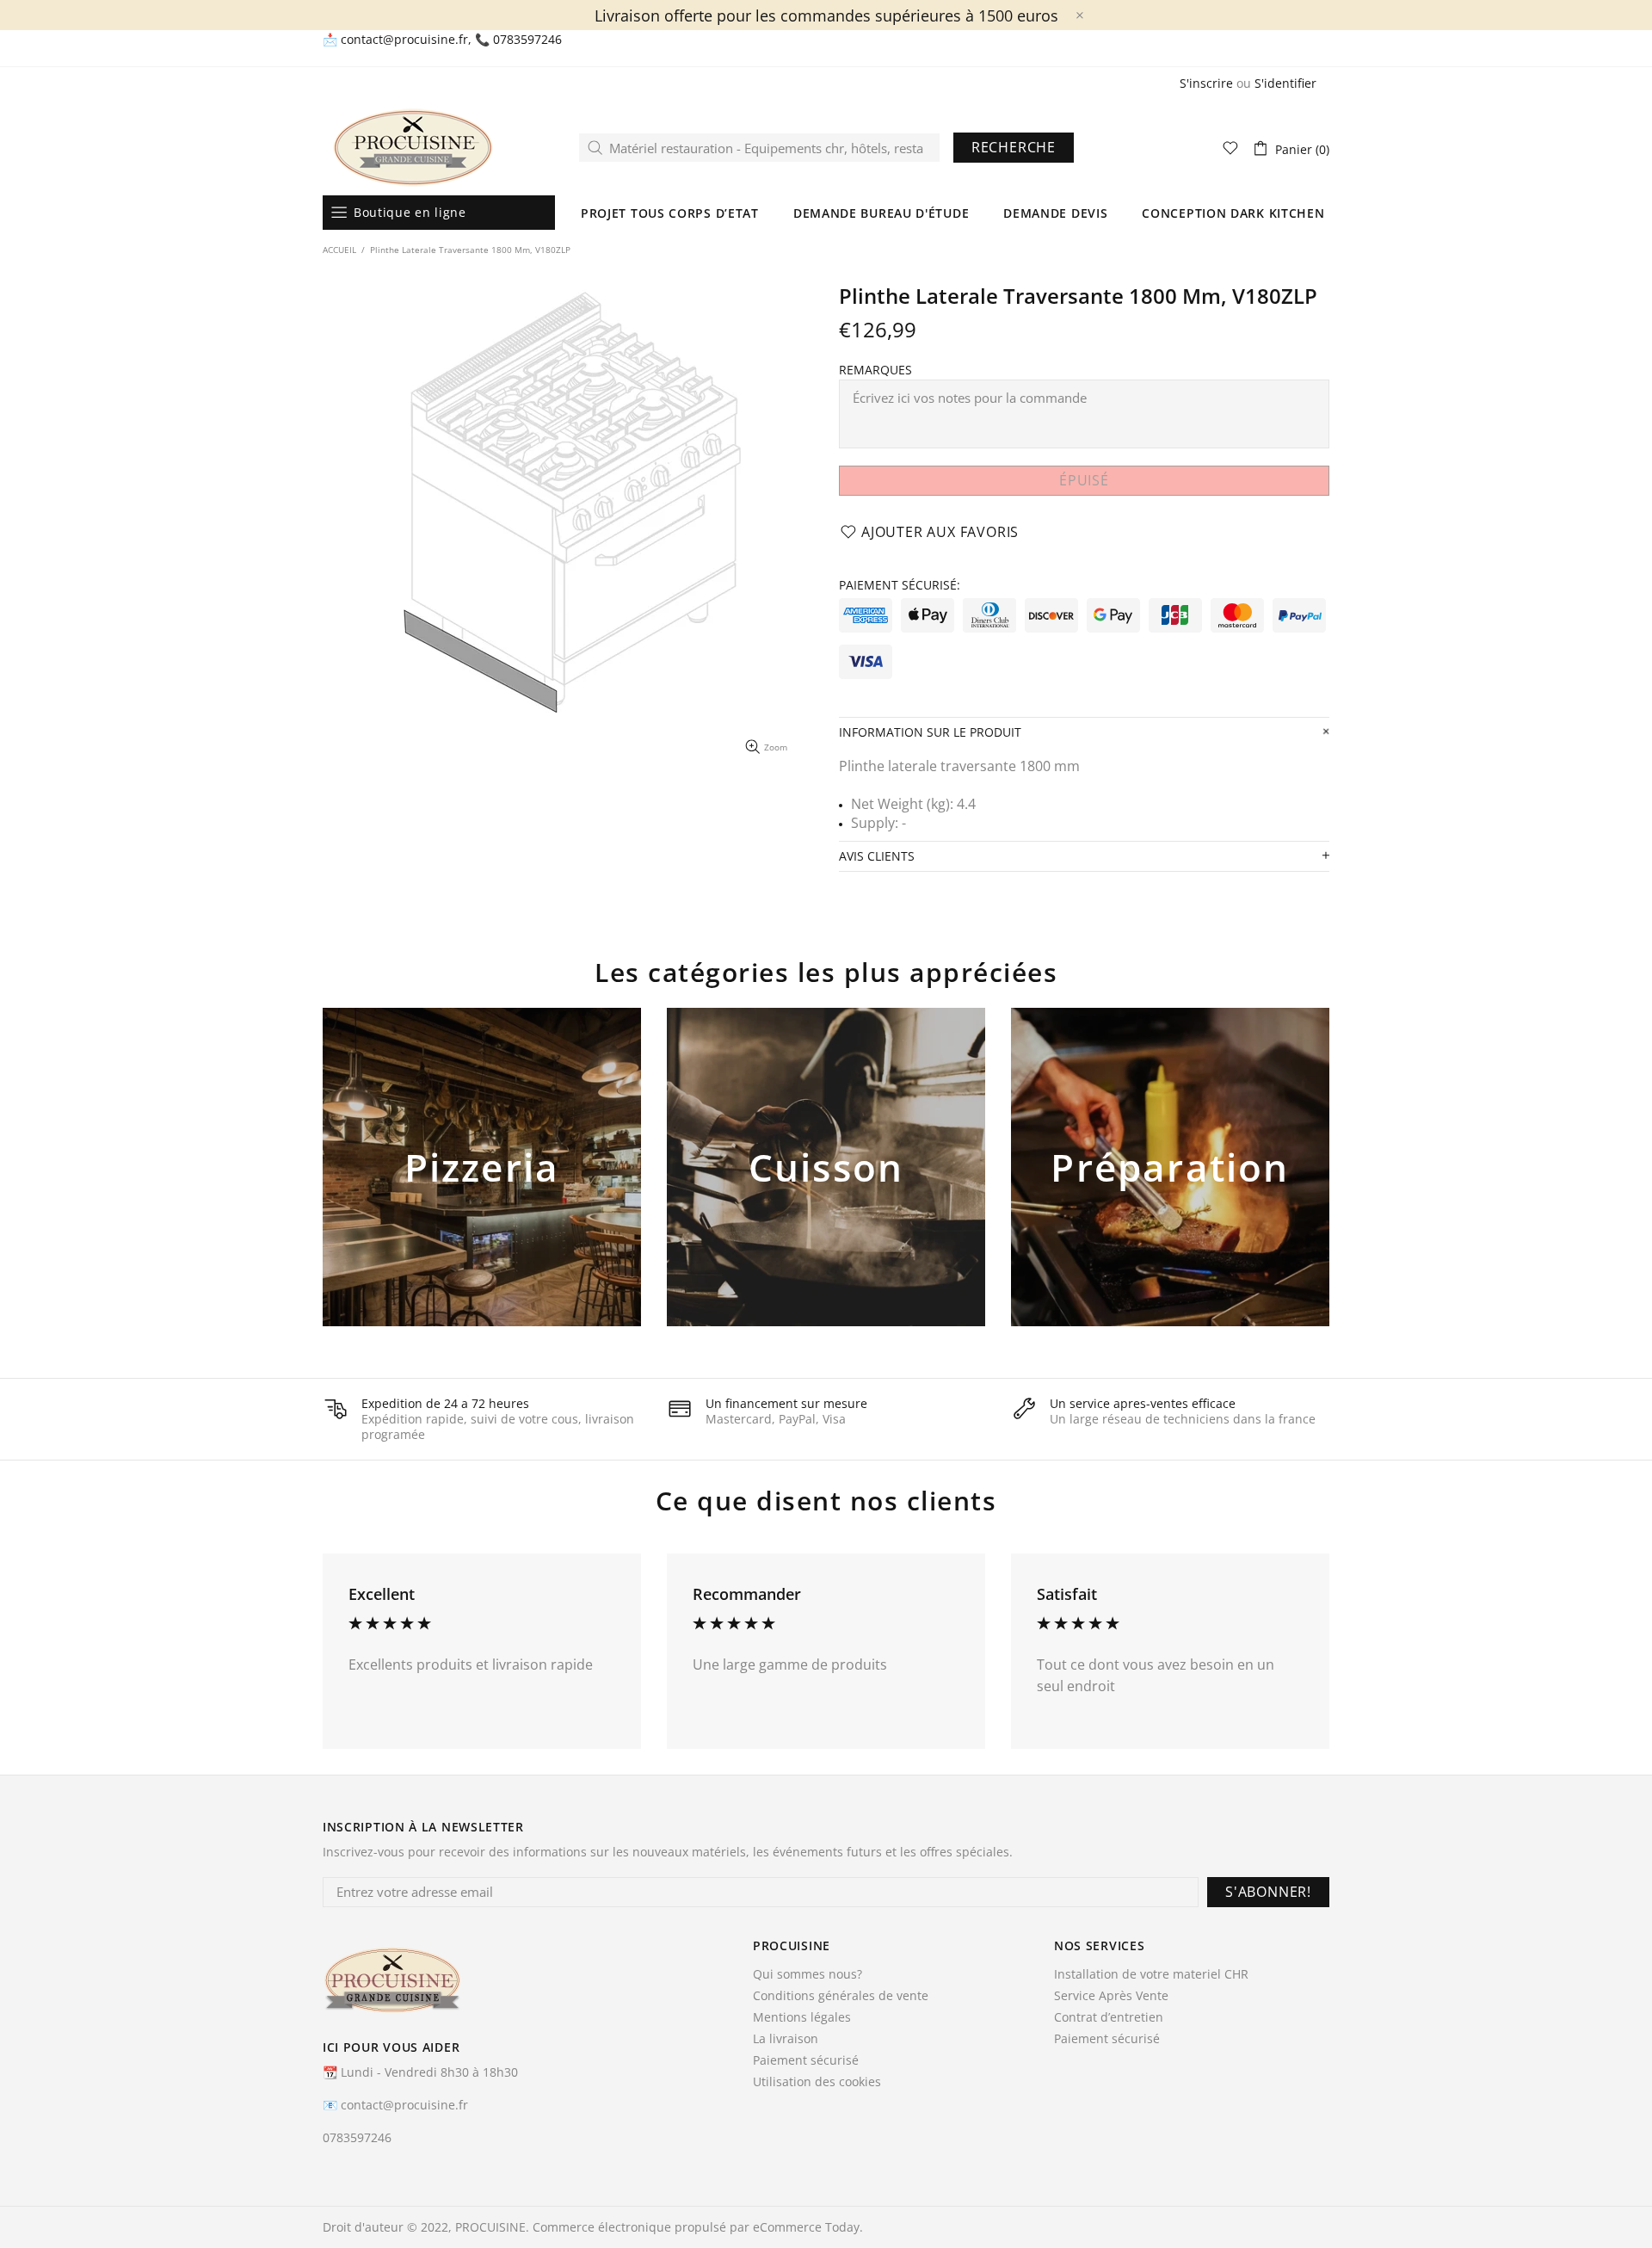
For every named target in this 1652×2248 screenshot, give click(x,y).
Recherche (1014, 147)
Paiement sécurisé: (900, 585)
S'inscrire (1206, 83)
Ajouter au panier (482, 1195)
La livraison (786, 2039)
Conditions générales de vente (841, 1996)
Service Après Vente (1111, 1996)
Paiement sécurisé (806, 2060)
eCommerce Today (806, 2227)
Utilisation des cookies (817, 2082)
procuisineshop (413, 148)
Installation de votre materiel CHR (1151, 1974)
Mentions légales (802, 2017)
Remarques (875, 370)
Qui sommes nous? (808, 1974)
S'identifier (1285, 83)
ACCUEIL (339, 250)
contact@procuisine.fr (404, 40)
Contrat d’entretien (1109, 2017)
